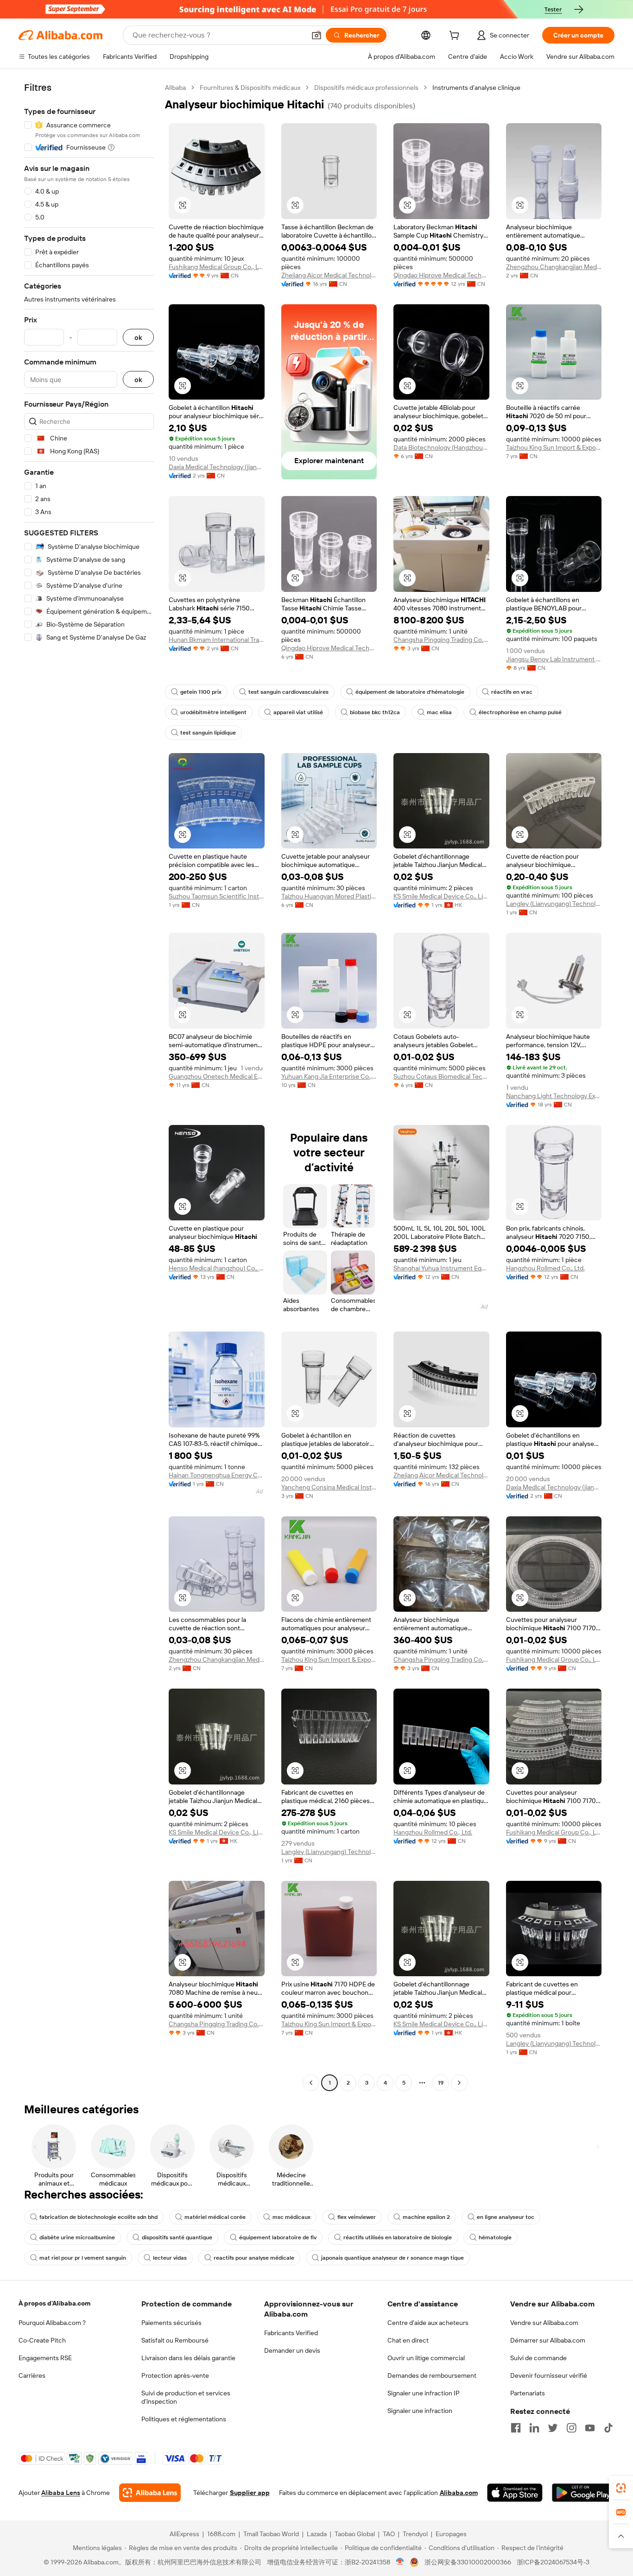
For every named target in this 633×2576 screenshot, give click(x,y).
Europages (451, 2534)
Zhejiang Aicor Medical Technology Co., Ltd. (329, 275)
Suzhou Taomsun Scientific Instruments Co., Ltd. (217, 896)
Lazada (317, 2534)
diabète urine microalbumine (77, 2237)
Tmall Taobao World (271, 2534)
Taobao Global (355, 2534)
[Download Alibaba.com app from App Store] (515, 2493)
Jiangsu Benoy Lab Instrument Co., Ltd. (554, 659)
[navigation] (89, 1086)
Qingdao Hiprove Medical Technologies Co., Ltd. (441, 275)
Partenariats (528, 2393)
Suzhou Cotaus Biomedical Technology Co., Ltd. (441, 1076)
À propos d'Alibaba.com (54, 2303)
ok (138, 337)
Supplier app (250, 2493)
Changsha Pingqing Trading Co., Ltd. (441, 640)
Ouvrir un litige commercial (426, 2358)
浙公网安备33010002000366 (468, 2562)
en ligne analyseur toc (506, 2217)
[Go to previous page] (311, 2083)
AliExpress (184, 2534)
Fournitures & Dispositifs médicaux (250, 88)
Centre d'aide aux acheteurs (428, 2323)
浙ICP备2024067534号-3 (553, 2562)
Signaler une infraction (420, 2411)
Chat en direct (408, 2340)
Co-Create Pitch (42, 2340)
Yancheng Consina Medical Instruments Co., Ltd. (329, 1487)
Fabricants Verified (291, 2333)
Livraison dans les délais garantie (188, 2358)
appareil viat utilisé (298, 712)
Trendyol (415, 2534)
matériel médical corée (215, 2217)
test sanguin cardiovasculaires (288, 692)
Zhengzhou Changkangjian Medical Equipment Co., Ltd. (554, 267)
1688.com (221, 2534)
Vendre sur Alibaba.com (544, 2323)
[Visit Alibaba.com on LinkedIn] (534, 2428)
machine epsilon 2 (426, 2217)
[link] (621, 2488)
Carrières (32, 2375)
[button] (316, 35)
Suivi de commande (538, 2358)
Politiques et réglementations (184, 2419)
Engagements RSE (45, 2358)
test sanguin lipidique (208, 733)
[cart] (456, 37)
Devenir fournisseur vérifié (549, 2375)
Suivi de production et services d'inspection (186, 2397)
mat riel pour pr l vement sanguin (83, 2258)
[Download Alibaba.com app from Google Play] (583, 2493)
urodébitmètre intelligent (213, 712)
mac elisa (439, 712)
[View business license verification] (400, 2562)
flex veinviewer (357, 2217)
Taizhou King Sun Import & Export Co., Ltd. (554, 447)
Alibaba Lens (61, 2493)
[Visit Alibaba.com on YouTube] (590, 2428)
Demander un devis (292, 2350)
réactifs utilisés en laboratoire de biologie (398, 2237)
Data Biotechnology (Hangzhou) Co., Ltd (441, 447)
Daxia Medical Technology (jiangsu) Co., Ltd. (217, 467)
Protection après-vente (175, 2375)
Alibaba (175, 88)
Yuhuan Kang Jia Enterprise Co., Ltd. (329, 1076)
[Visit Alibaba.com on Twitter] (553, 2428)
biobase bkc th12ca (375, 712)
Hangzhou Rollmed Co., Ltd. (545, 1268)
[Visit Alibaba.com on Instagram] (571, 2428)
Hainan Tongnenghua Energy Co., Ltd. (217, 1475)
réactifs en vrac (512, 692)
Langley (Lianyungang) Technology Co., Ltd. (554, 904)
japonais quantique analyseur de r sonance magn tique (392, 2258)
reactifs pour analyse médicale (254, 2258)
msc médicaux (291, 2217)
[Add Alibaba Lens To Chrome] (150, 2493)
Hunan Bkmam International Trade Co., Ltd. (217, 640)
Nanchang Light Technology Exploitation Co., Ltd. (554, 1096)
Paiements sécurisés (171, 2323)
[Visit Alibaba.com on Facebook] (516, 2428)
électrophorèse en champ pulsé (520, 712)
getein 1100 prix (201, 692)
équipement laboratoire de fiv (278, 2237)
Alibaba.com (459, 2493)
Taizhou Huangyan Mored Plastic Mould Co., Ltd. (329, 896)
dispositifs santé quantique (177, 2237)
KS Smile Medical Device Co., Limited (441, 896)
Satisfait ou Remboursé (175, 2340)
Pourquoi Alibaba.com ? (52, 2323)
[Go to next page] (459, 2083)
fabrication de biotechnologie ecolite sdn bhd (98, 2217)
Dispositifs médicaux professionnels (366, 88)
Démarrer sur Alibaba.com (548, 2340)
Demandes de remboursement (432, 2375)
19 (441, 2083)
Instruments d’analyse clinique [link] (476, 88)
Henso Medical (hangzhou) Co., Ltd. (217, 1268)
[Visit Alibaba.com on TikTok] (608, 2428)
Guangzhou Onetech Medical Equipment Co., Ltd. (217, 1076)
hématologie (495, 2237)
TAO (389, 2534)
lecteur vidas (170, 2258)
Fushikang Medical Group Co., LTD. (217, 267)
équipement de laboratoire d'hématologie (410, 692)
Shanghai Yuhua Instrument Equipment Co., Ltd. (441, 1268)
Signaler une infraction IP (424, 2393)
